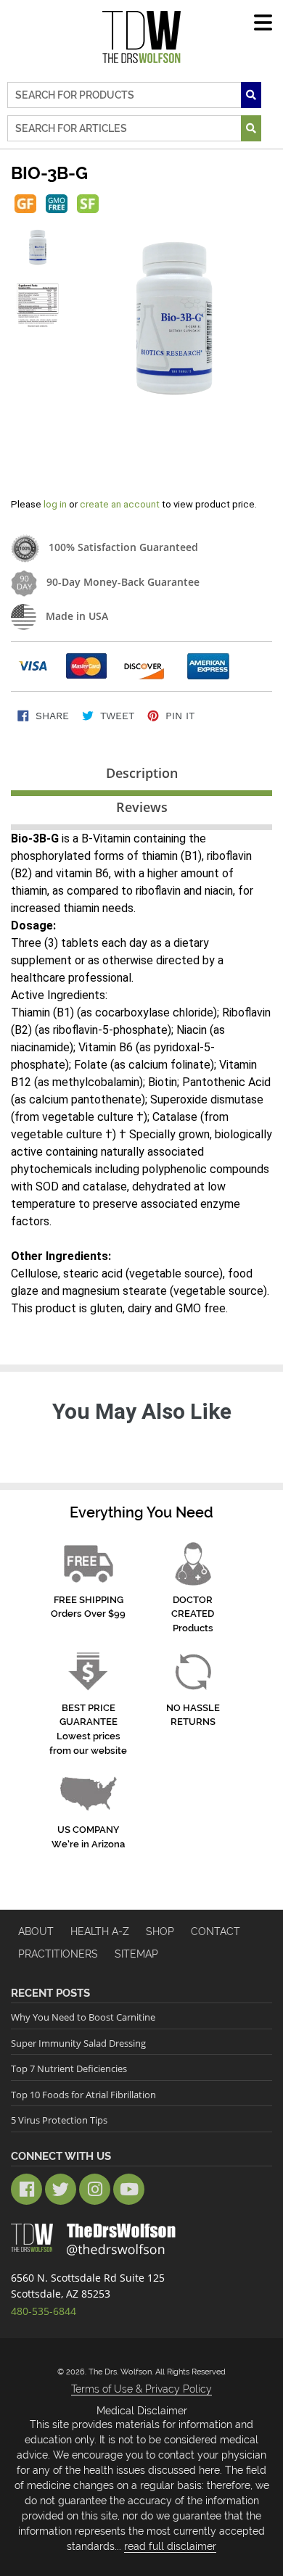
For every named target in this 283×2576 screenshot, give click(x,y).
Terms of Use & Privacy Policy (141, 2389)
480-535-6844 (44, 2311)
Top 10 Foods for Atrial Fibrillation (83, 2095)
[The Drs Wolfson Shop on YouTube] (129, 2189)
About (36, 1931)
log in (56, 504)
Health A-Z (100, 1931)
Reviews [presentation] (142, 807)
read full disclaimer (170, 2546)
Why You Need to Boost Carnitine (83, 2017)
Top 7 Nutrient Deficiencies (69, 2068)
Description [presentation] (142, 773)
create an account (120, 504)
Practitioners (58, 1954)
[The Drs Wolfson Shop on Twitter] (61, 2189)
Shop (160, 1931)
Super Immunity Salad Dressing (78, 2043)
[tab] (141, 776)
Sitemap (136, 1954)
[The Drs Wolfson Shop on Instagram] (95, 2189)
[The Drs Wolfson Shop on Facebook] (26, 2189)
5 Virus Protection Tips (59, 2120)
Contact (216, 1931)
